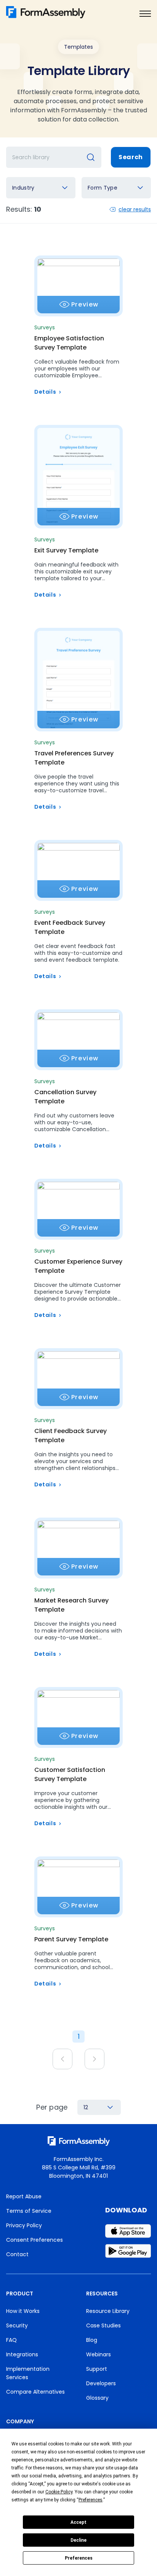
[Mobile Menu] (145, 14)
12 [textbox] (86, 2107)
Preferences (79, 2558)
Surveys (45, 327)
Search (131, 157)
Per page (52, 2107)
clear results (135, 209)
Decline (78, 2540)
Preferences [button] (91, 2500)
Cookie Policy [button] (59, 2492)
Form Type (103, 188)
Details (45, 392)
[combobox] (41, 188)
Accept (78, 2522)
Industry (23, 188)
